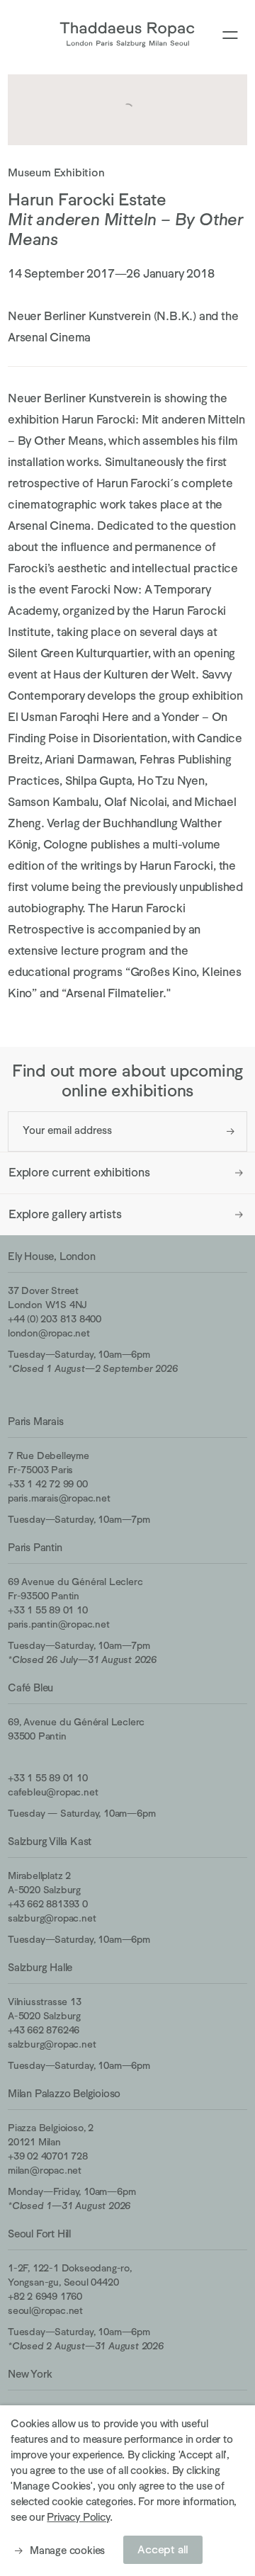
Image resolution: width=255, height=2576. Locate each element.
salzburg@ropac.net (52, 1918)
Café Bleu (30, 1687)
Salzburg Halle (40, 1967)
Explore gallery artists (65, 1214)
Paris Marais (36, 1421)
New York (30, 2374)
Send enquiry (231, 1131)
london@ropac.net (49, 1333)
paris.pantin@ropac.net (59, 1624)
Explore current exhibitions (79, 1173)
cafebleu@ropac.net (53, 1792)
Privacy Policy (78, 2517)
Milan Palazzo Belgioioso (64, 2093)
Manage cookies (67, 2550)
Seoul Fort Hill (39, 2234)
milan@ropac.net (45, 2170)
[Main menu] (230, 36)
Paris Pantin (35, 1547)
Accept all (163, 2550)
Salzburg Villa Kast (50, 1841)
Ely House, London (52, 1256)
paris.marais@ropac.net (59, 1498)
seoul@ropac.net (45, 2310)
